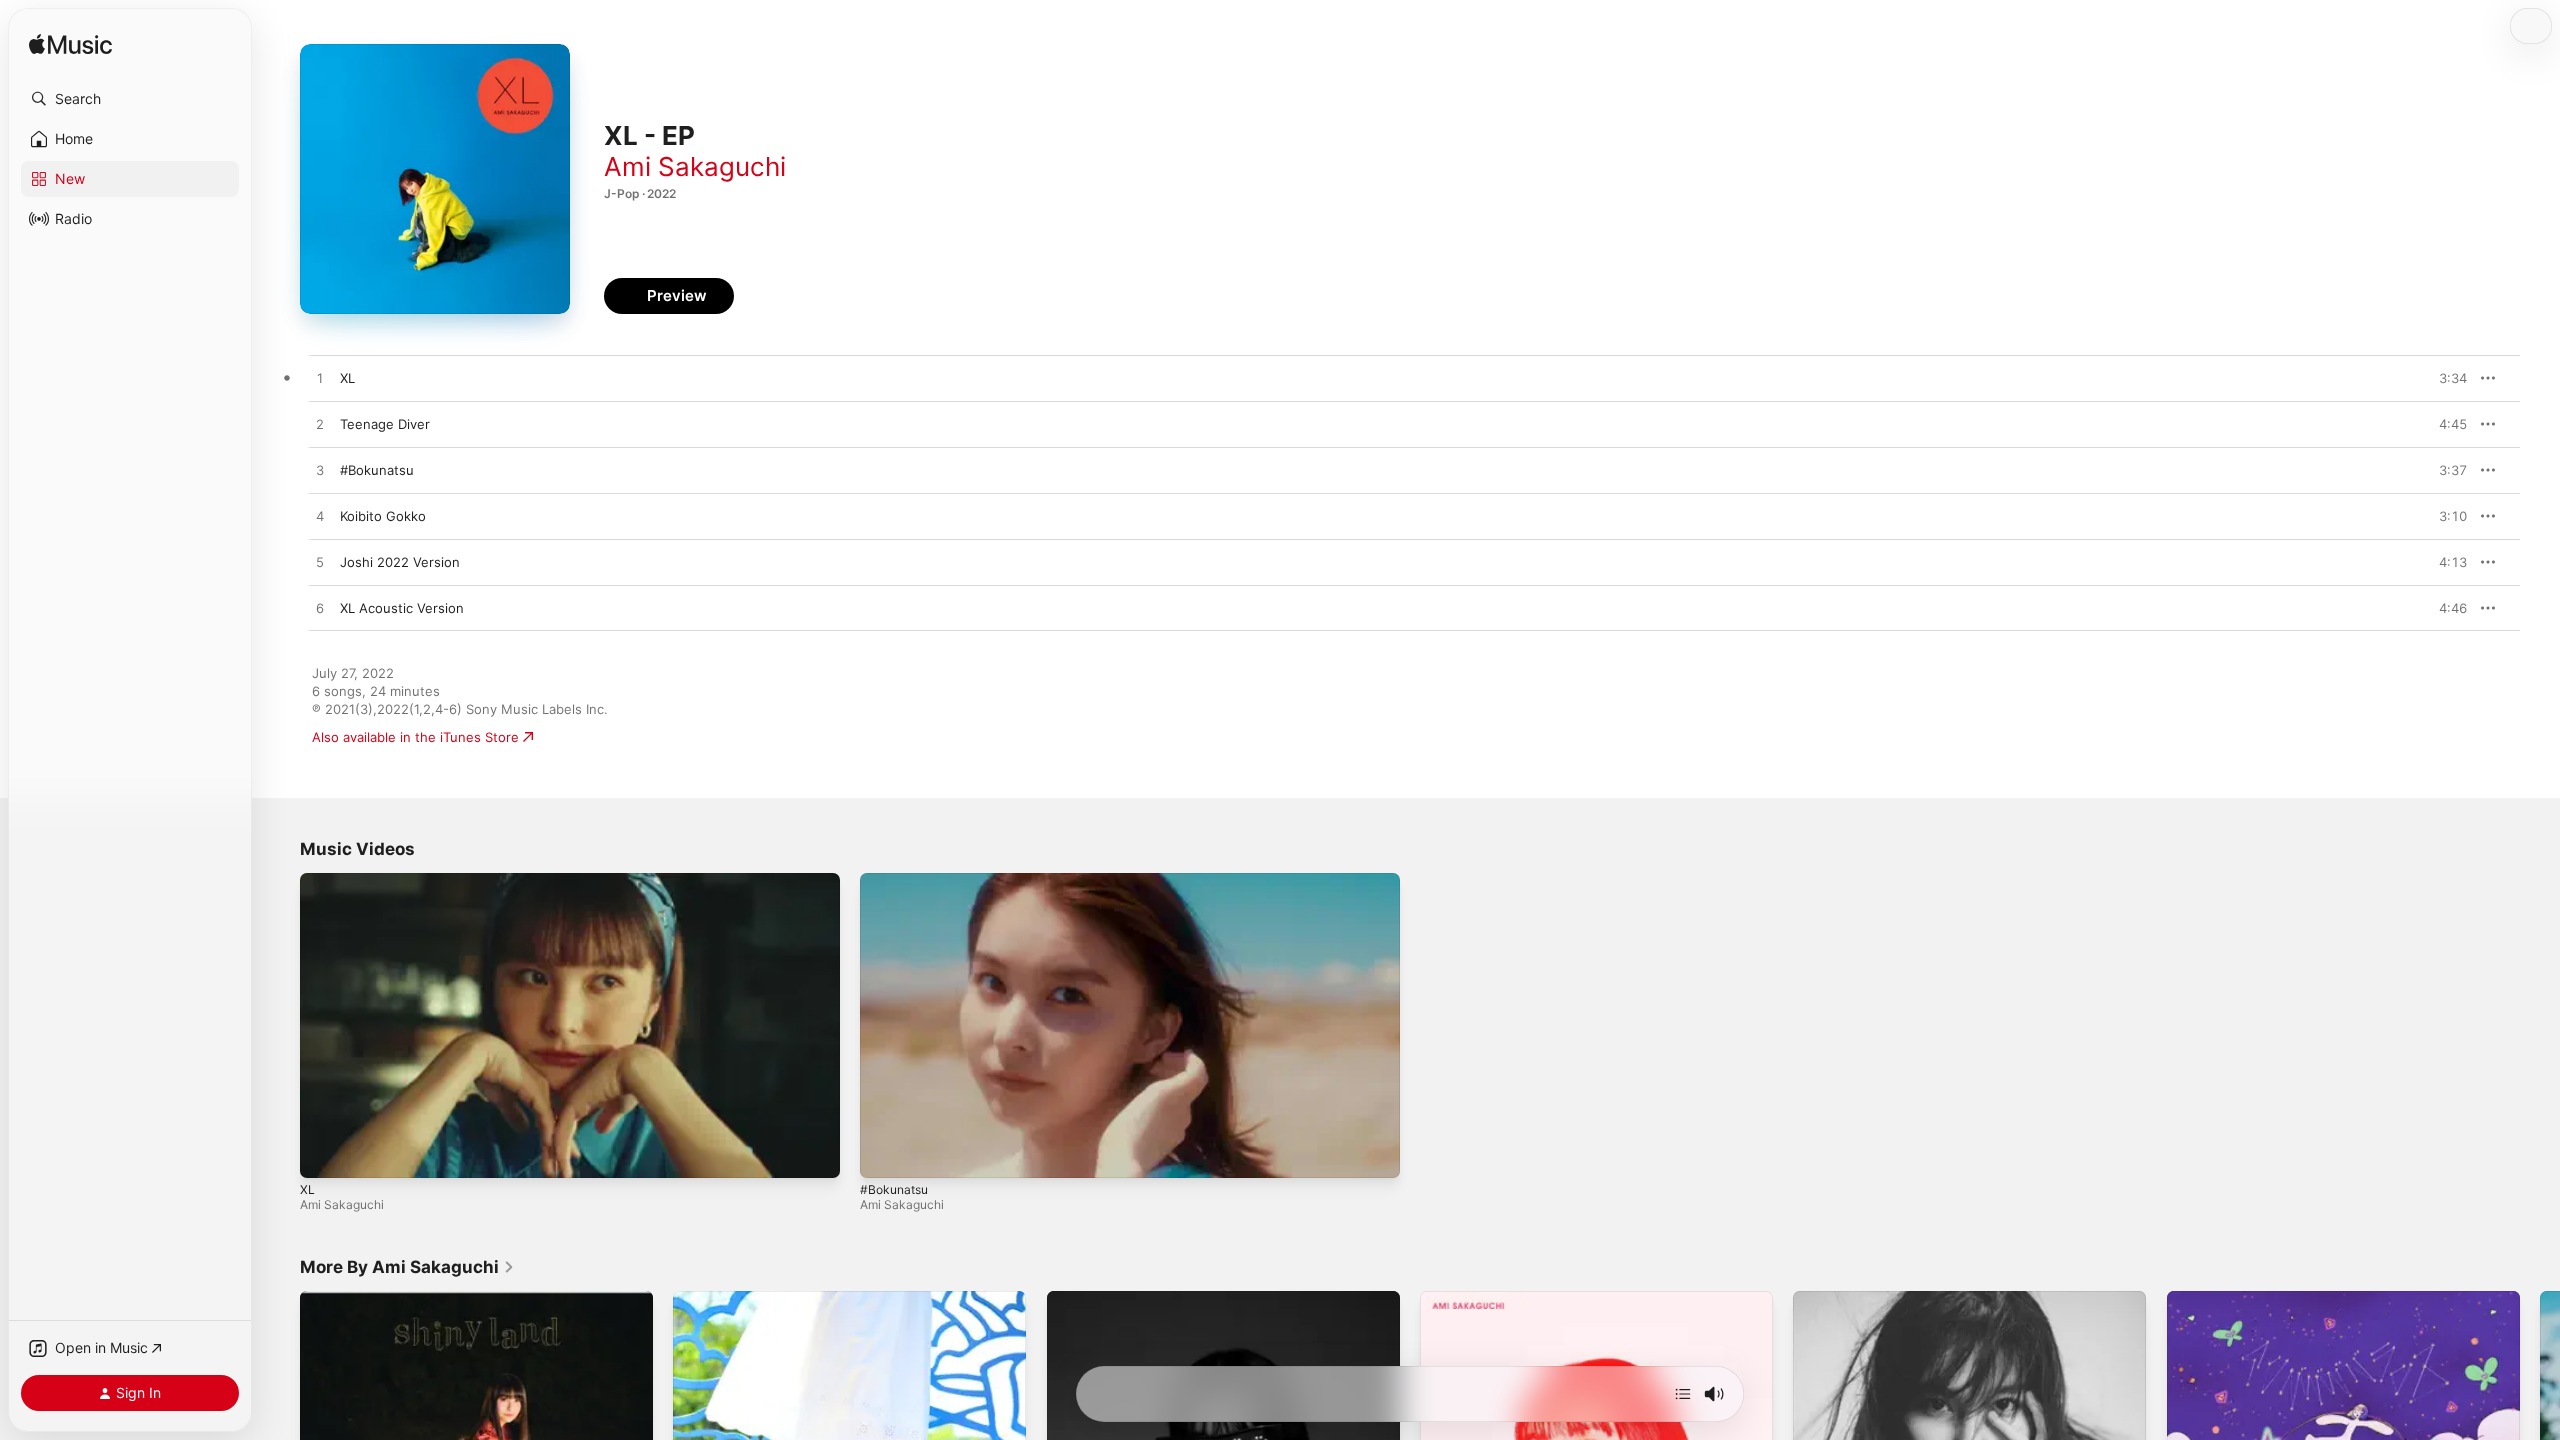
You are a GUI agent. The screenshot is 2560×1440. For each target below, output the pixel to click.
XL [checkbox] (347, 378)
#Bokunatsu (894, 1189)
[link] (407, 1267)
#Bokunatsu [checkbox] (377, 470)
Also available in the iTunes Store (415, 737)
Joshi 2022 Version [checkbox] (400, 562)
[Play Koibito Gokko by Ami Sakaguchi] (320, 517)
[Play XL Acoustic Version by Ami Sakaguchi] (320, 609)
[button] (130, 99)
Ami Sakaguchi (695, 166)
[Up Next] (1683, 1394)
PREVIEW (2445, 378)
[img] (70, 45)
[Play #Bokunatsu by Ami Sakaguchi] (320, 471)
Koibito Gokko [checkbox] (383, 516)
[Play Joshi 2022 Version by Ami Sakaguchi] (320, 563)
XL (307, 1189)
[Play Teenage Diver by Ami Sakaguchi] (320, 425)
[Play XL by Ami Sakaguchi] (320, 379)
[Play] (325, 1153)
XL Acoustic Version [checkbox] (402, 608)
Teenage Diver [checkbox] (385, 424)
